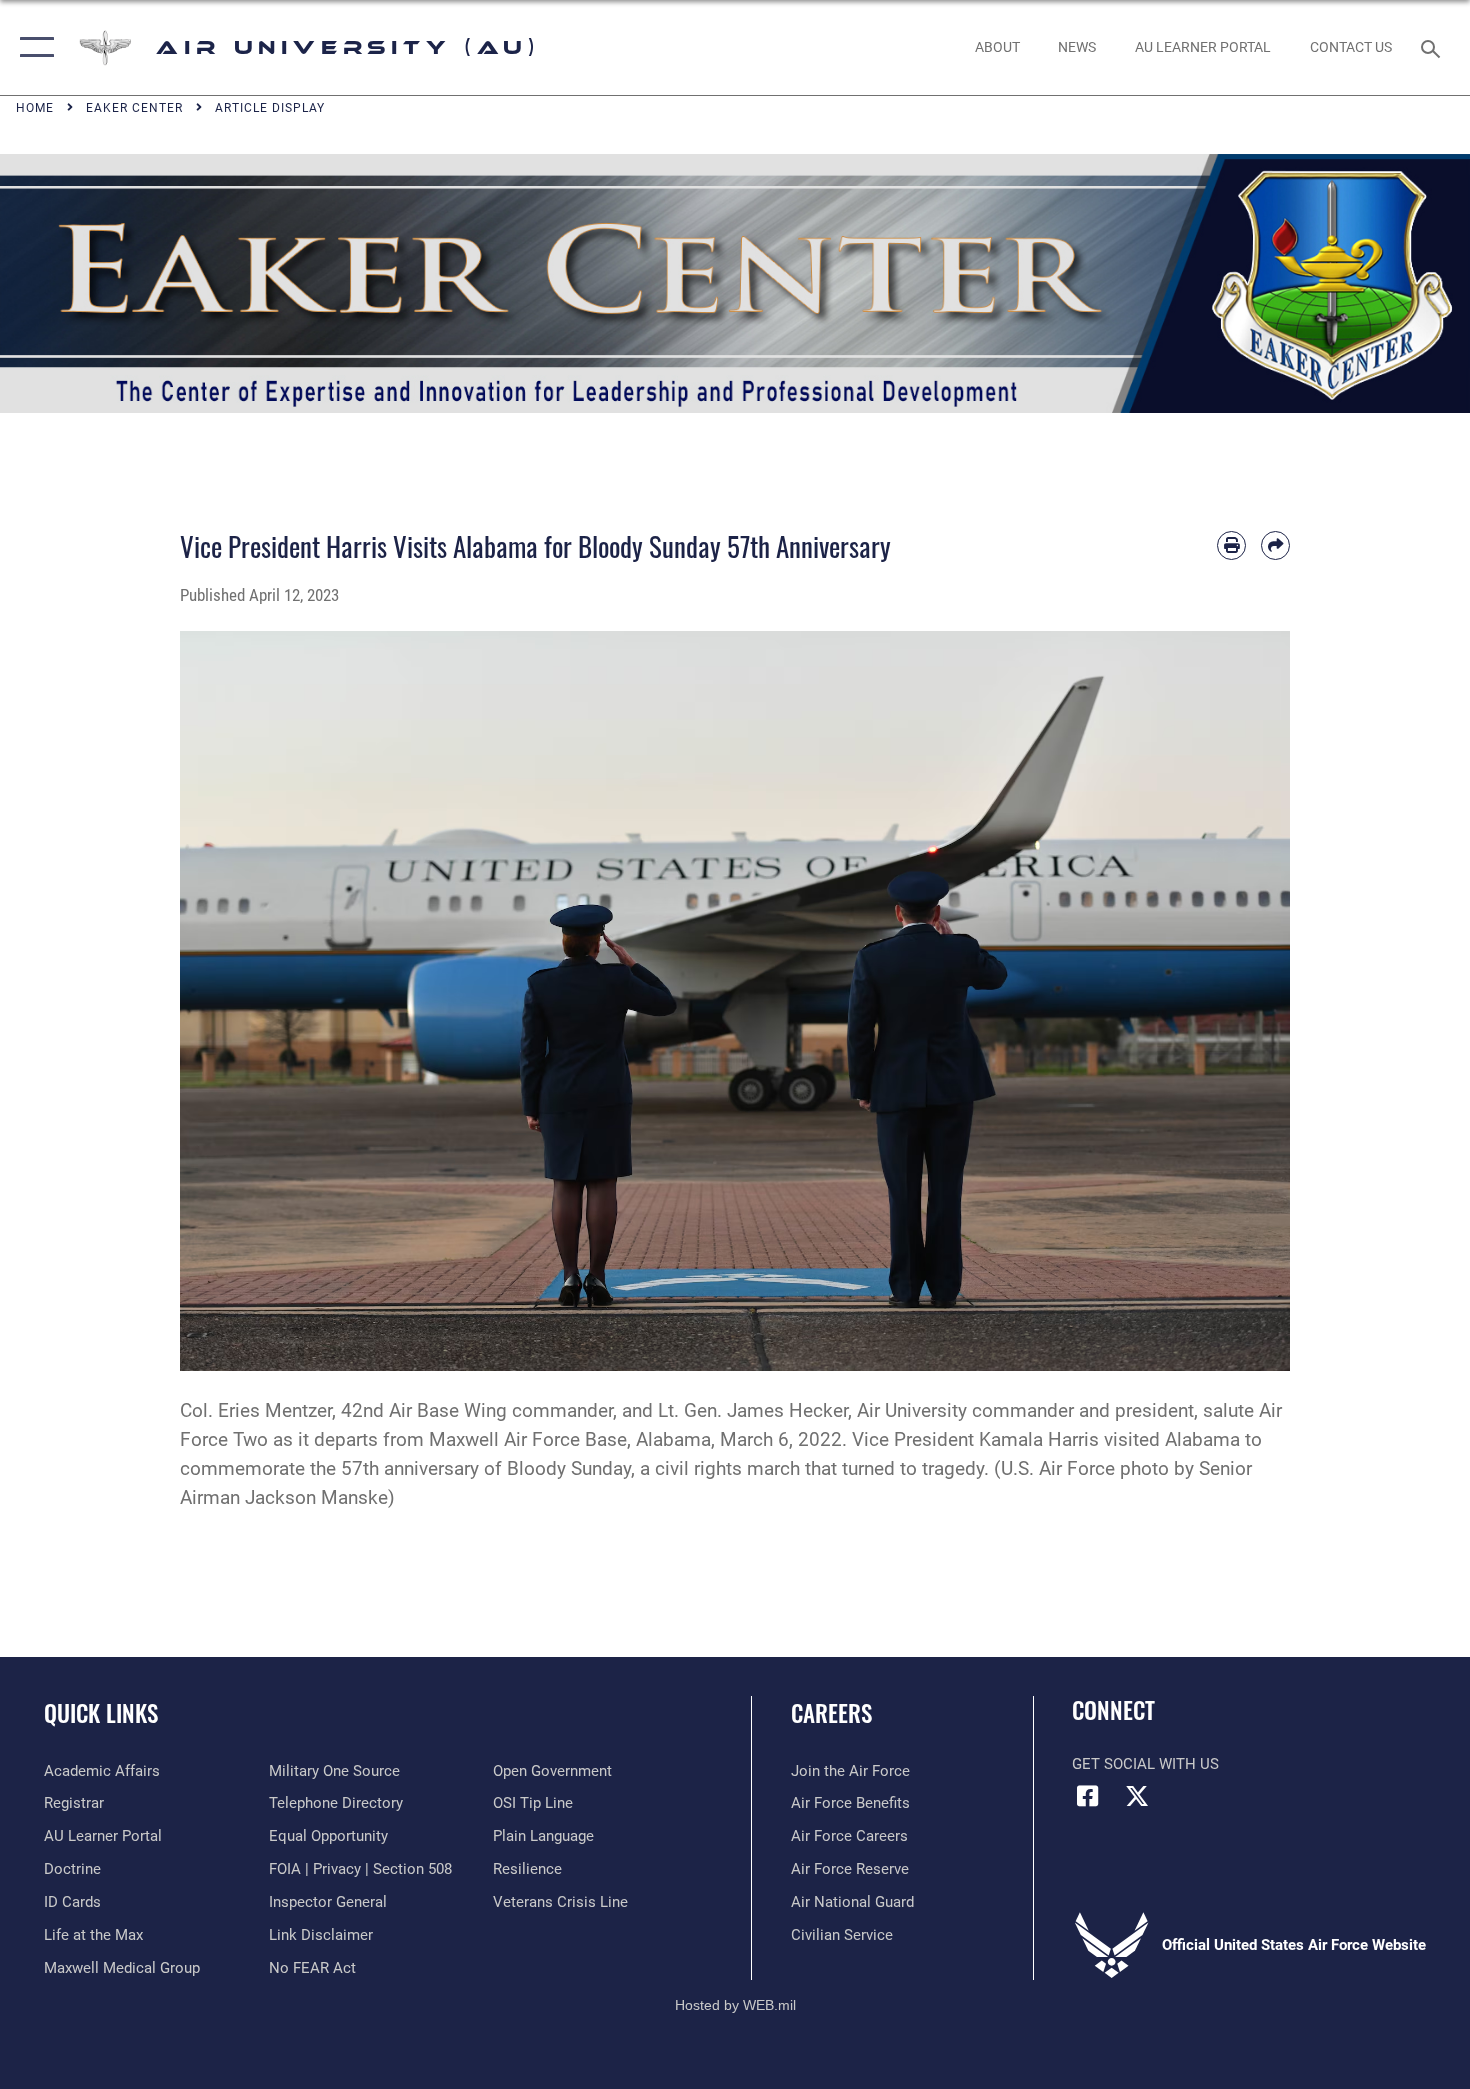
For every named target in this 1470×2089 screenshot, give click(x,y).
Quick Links (101, 1713)
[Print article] (1231, 545)
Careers (831, 1713)
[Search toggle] (1433, 47)
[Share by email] (1275, 545)
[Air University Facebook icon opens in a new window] (1087, 1796)
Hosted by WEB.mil (735, 2005)
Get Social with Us (1145, 1764)
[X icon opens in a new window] (1137, 1796)
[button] (32, 47)
